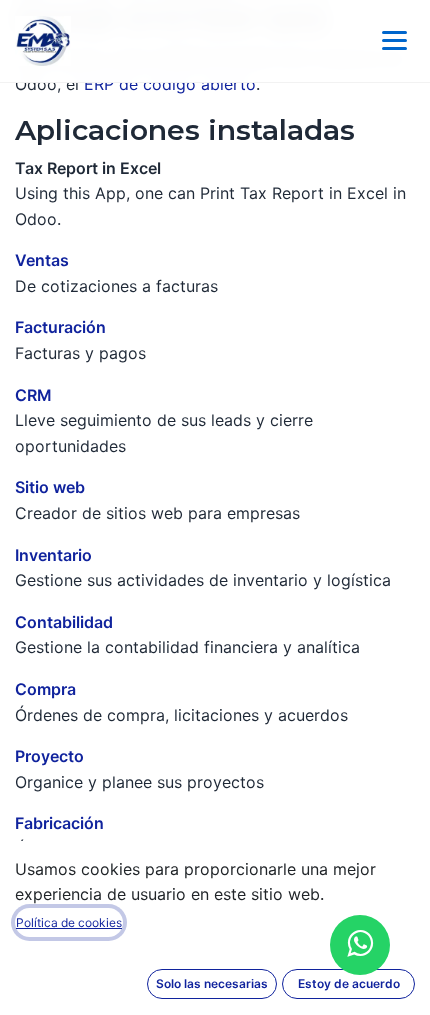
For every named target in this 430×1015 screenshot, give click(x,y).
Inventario (53, 555)
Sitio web (50, 487)
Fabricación (59, 823)
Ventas (42, 260)
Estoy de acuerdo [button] (349, 983)
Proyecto (49, 756)
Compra (45, 689)
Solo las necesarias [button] (212, 983)
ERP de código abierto (170, 84)
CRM (33, 395)
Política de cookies (69, 922)
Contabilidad (64, 622)
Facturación (60, 327)
